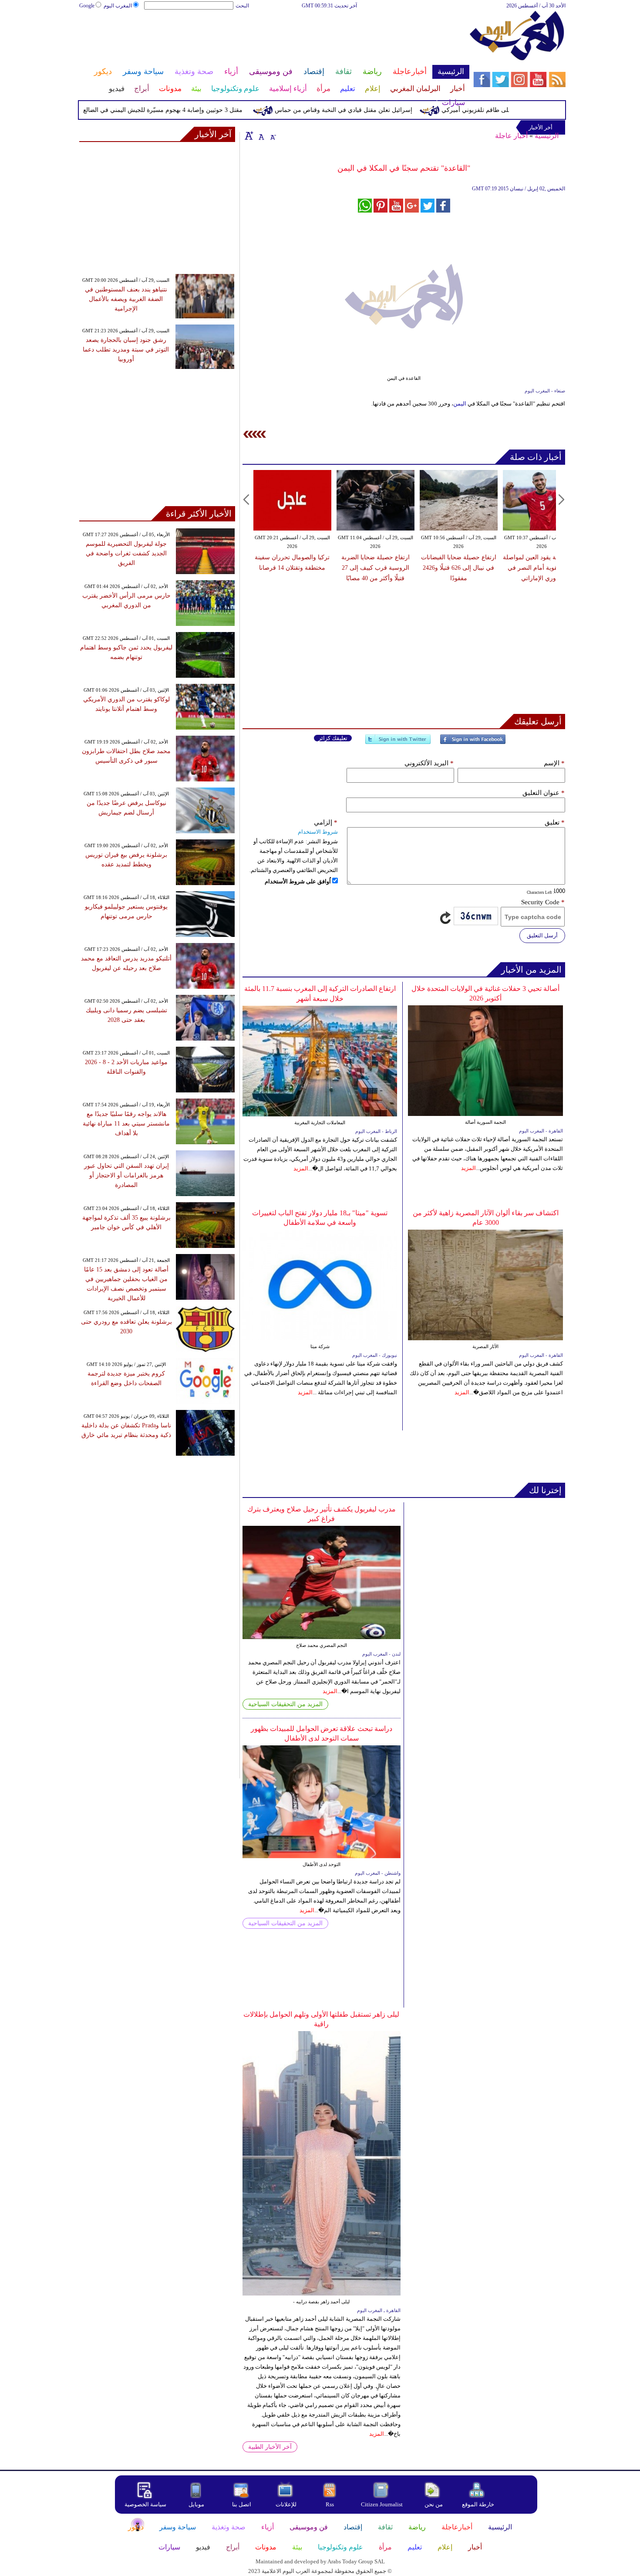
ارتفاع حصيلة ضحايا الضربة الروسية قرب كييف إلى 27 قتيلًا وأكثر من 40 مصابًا (376, 568)
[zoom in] (249, 135)
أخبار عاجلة (511, 136)
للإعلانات (286, 2504)
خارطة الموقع (478, 2504)
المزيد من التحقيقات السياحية (285, 1704)
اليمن (460, 404)
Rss (330, 2504)
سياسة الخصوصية (145, 2504)
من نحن (434, 2504)
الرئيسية (547, 136)
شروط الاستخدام (318, 832)
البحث (242, 6)
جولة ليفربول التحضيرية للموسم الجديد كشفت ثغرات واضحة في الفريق (126, 553)
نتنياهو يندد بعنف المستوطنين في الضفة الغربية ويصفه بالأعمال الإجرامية (126, 299)
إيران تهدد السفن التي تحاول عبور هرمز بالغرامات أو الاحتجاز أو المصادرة (126, 1175)
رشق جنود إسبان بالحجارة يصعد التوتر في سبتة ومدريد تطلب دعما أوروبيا (126, 350)
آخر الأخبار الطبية (270, 2447)
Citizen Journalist (382, 2504)
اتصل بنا (242, 2504)
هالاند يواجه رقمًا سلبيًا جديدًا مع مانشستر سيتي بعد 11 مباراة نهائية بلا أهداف (126, 1124)
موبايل (197, 2504)
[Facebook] (473, 743)
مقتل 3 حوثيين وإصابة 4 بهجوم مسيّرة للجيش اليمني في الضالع (196, 110)
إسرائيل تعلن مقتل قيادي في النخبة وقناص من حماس (377, 110)
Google (87, 6)
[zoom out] (273, 135)
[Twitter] (398, 743)
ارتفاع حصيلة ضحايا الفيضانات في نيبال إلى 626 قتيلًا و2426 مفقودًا (459, 568)
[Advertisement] (274, 38)
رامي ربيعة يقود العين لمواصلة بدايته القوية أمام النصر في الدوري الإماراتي (542, 568)
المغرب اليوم (118, 6)
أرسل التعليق (542, 935)
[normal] (260, 135)
